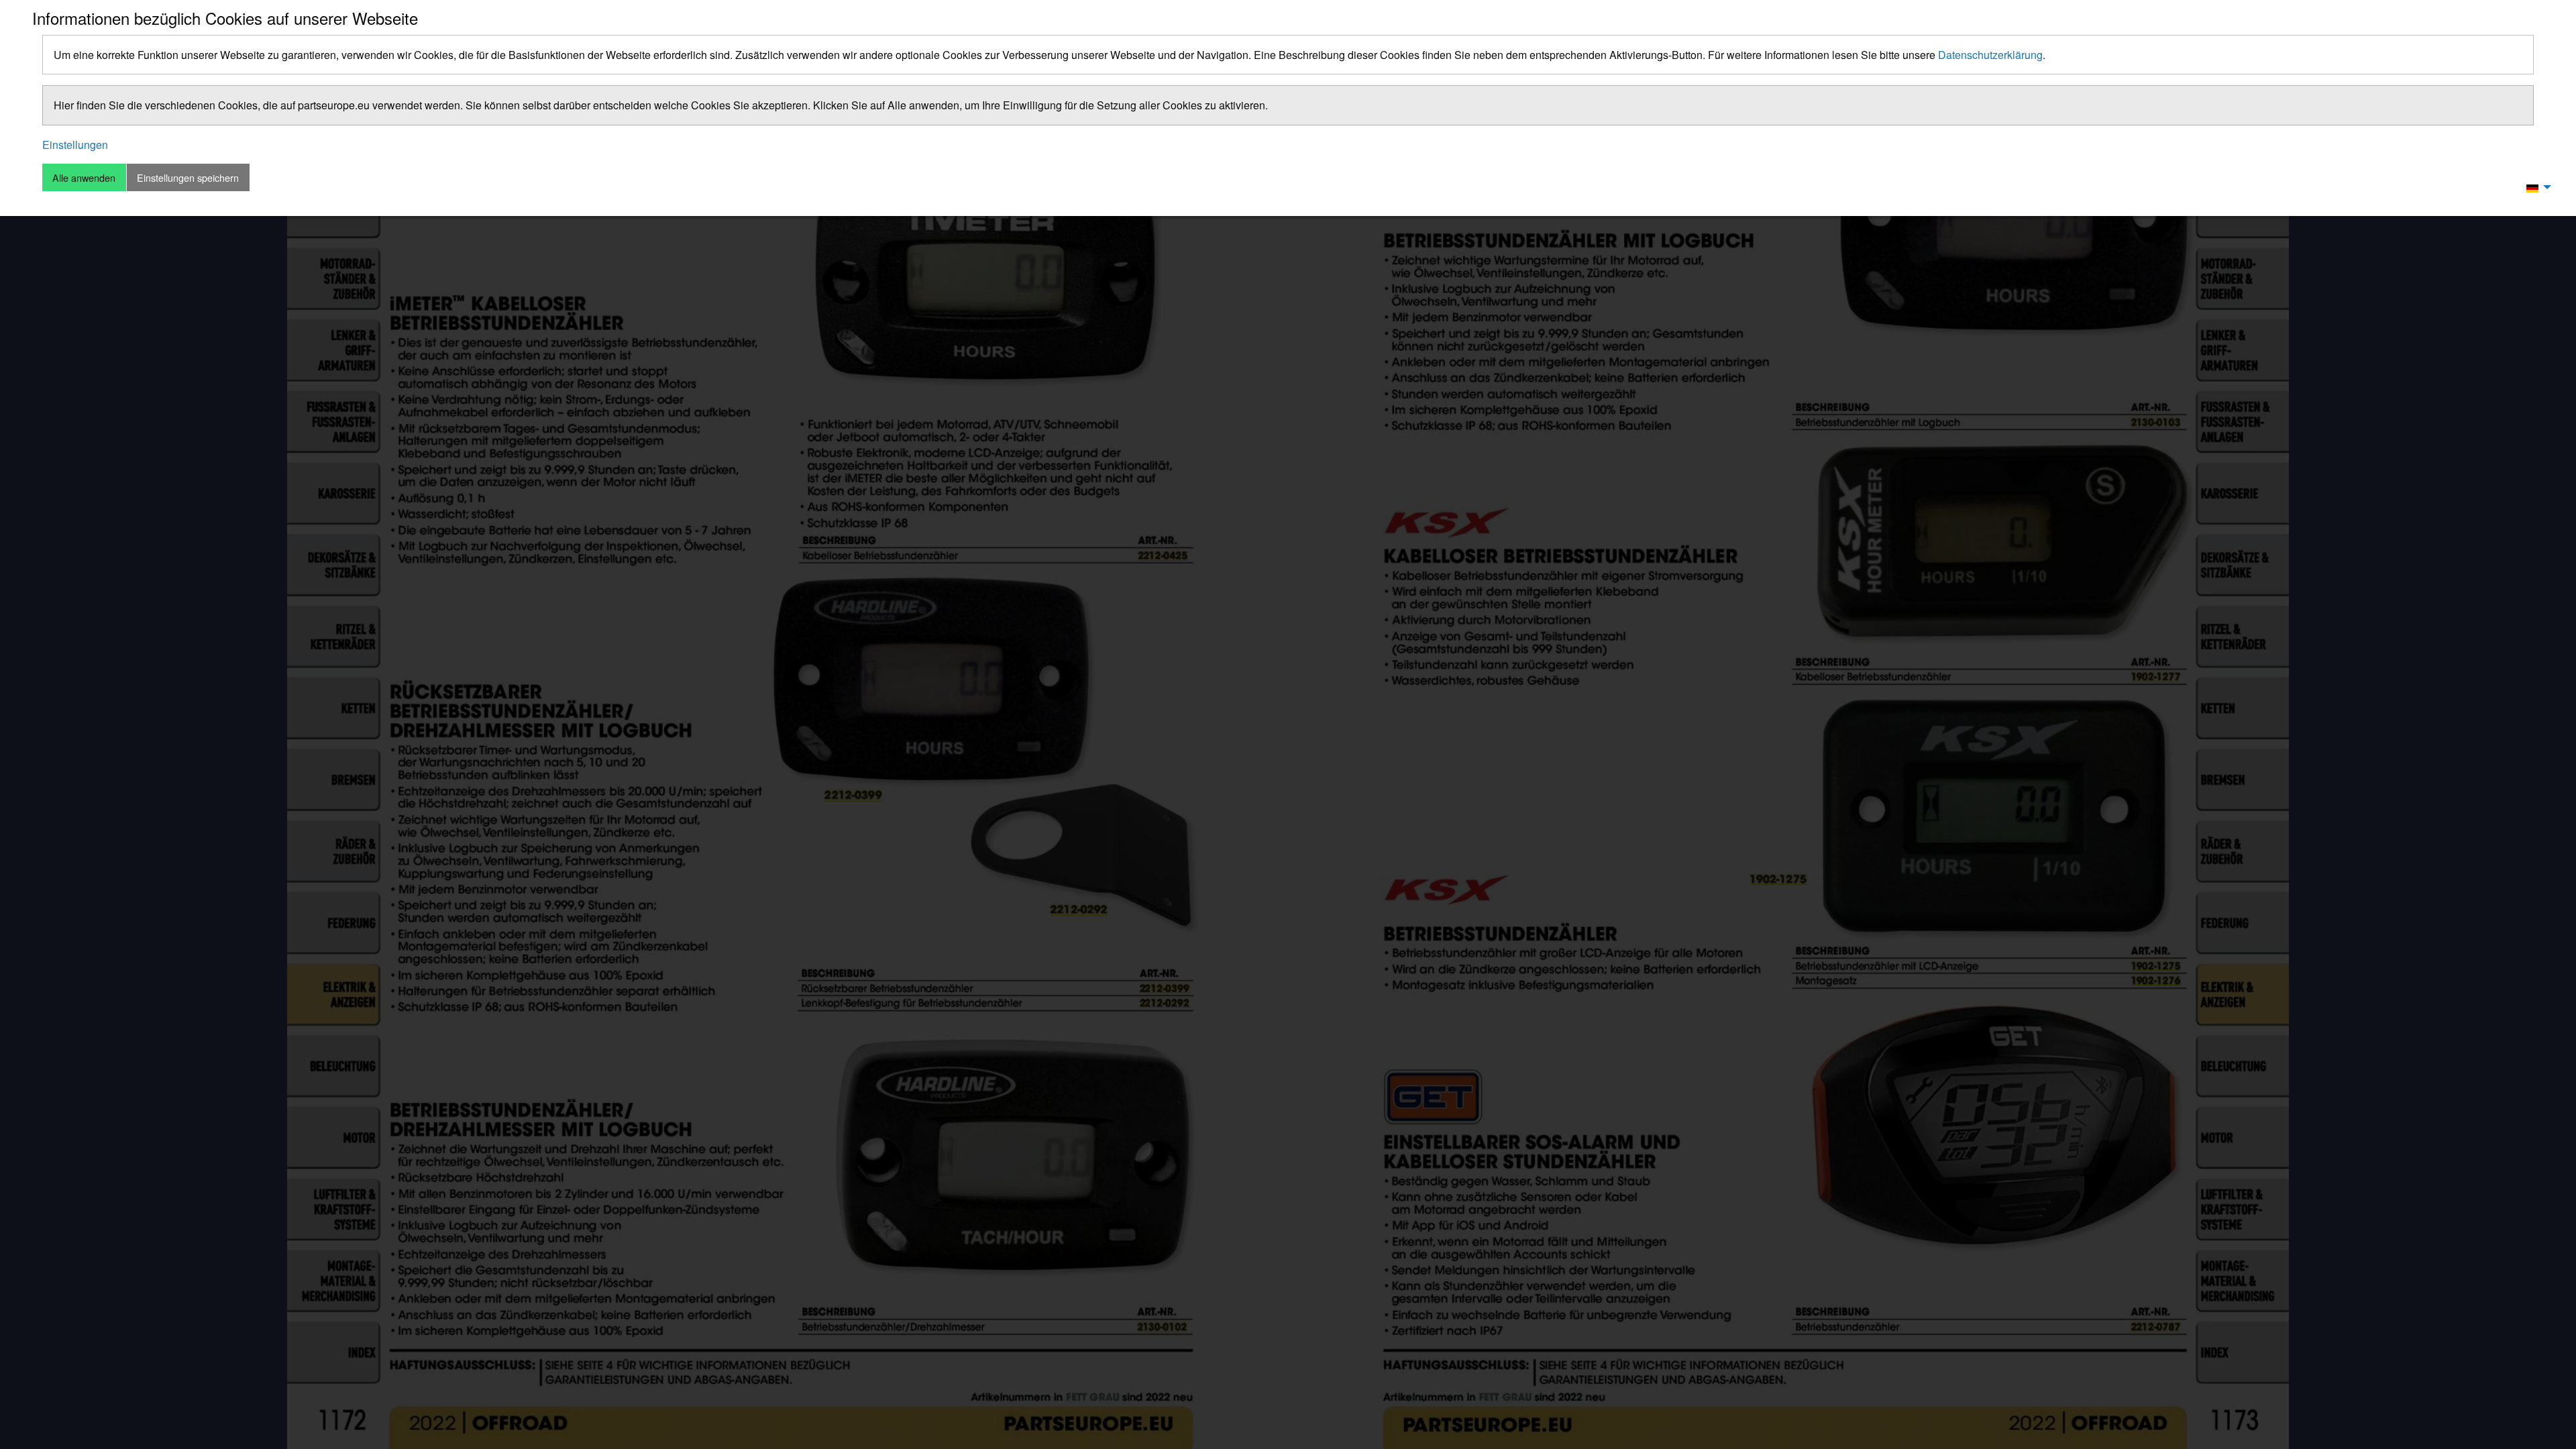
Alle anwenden (84, 177)
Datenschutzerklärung (1990, 55)
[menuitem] (2535, 187)
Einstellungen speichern (188, 177)
